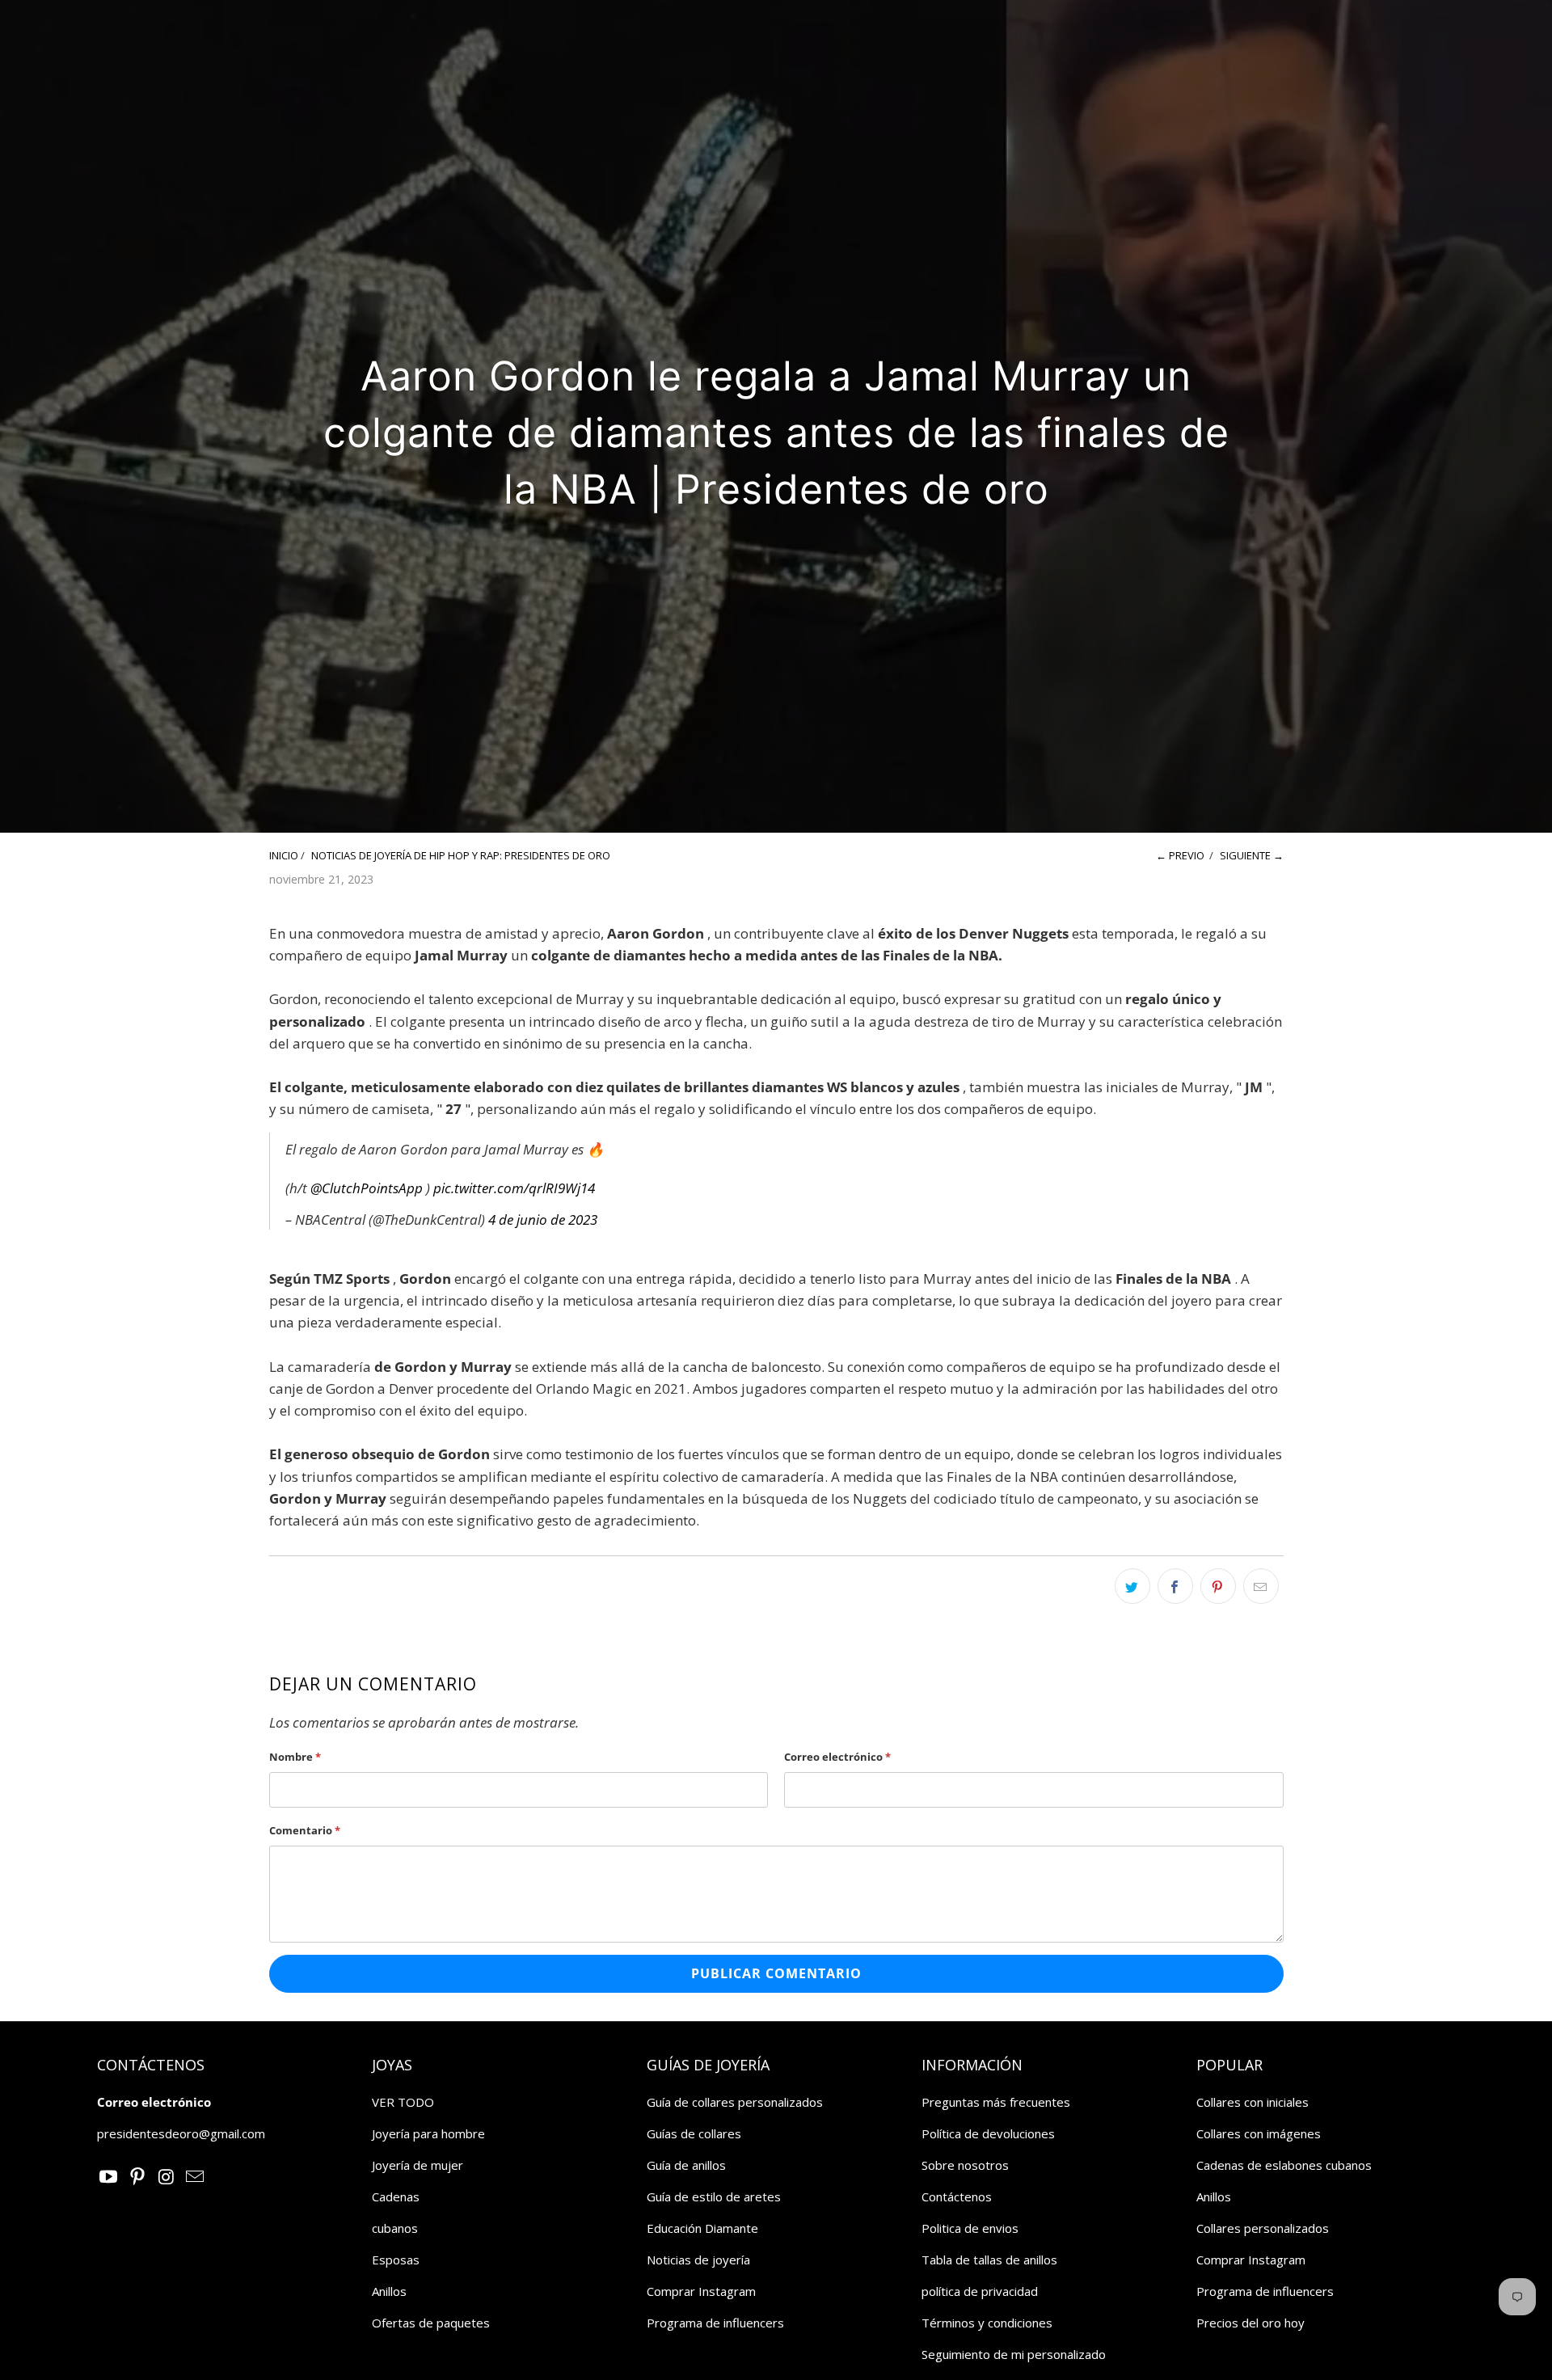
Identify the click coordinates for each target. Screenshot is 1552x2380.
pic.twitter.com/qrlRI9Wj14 (514, 1188)
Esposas (396, 2260)
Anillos (389, 2291)
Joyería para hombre (428, 2133)
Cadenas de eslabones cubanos (1284, 2165)
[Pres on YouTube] (109, 2177)
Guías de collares (694, 2133)
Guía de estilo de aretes (714, 2196)
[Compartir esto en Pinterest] (1218, 1586)
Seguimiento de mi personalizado (1014, 2354)
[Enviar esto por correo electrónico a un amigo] (1261, 1586)
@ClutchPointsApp (367, 1188)
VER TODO (403, 2102)
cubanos (395, 2228)
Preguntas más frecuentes (996, 2102)
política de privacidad (980, 2291)
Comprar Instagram (701, 2291)
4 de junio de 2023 (543, 1220)
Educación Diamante (702, 2228)
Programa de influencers (715, 2323)
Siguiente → (1252, 855)
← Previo (1180, 855)
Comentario (305, 1830)
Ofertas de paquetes (431, 2323)
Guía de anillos (686, 2165)
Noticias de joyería (698, 2260)
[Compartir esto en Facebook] (1175, 1586)
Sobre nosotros (965, 2165)
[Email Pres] (196, 2177)
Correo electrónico (837, 1757)
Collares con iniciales (1253, 2102)
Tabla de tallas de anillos (989, 2260)
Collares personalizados (1263, 2228)
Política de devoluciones (988, 2133)
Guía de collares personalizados (735, 2102)
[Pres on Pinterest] (138, 2177)
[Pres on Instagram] (167, 2177)
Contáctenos (957, 2196)
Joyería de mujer (418, 2165)
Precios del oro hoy (1250, 2323)
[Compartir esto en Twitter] (1132, 1586)
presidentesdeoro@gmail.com (181, 2133)
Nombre (295, 1757)
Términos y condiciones (987, 2323)
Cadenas (396, 2196)
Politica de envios (970, 2228)
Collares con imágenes (1259, 2133)
